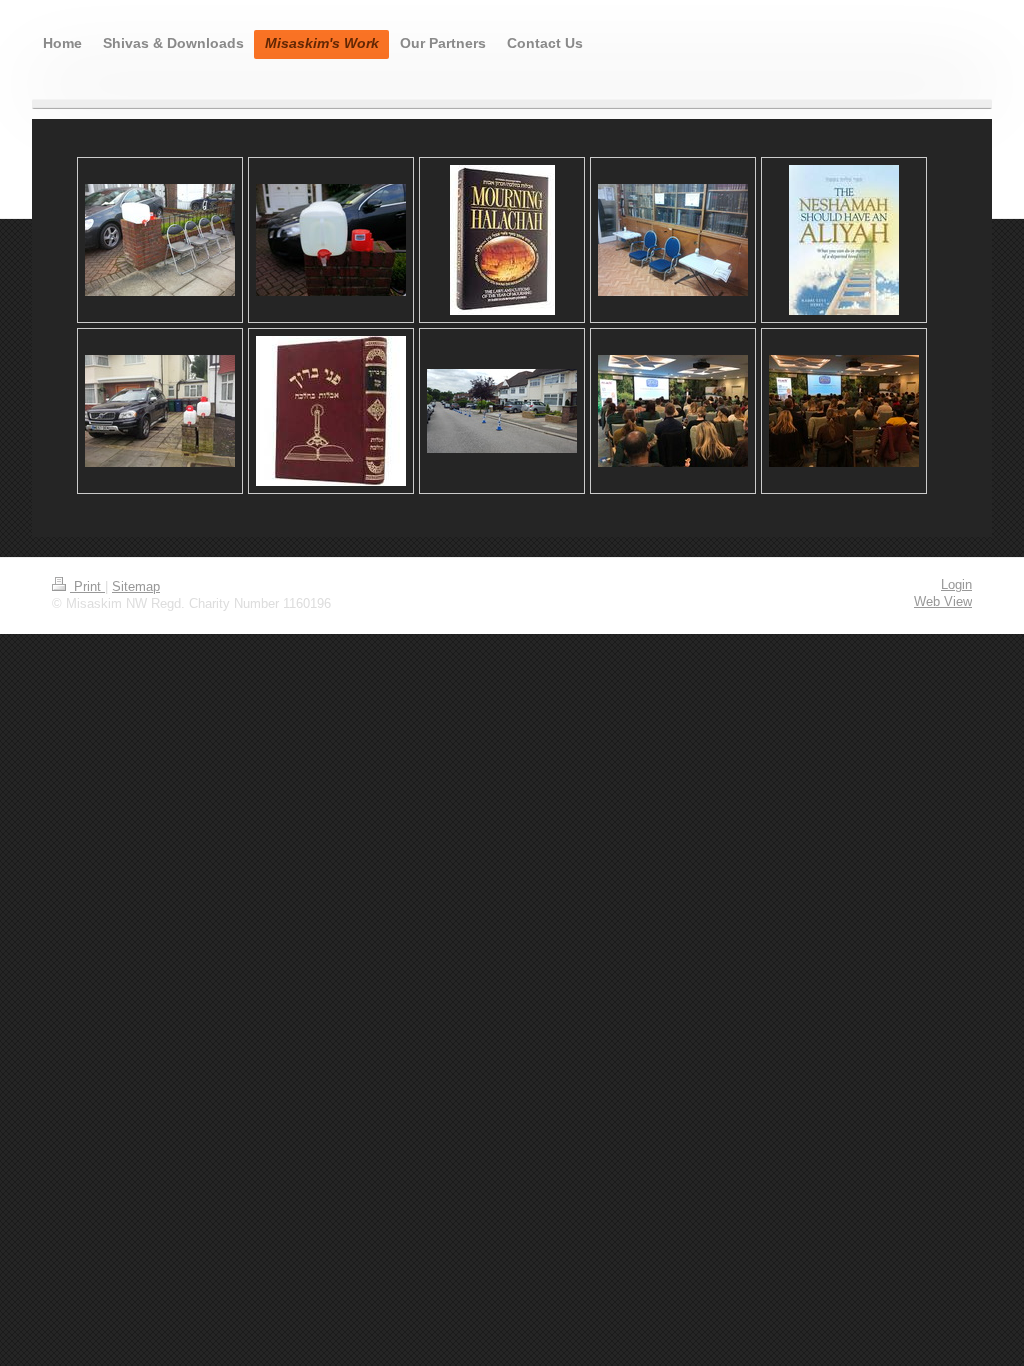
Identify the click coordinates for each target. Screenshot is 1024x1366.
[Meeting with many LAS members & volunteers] (673, 411)
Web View (943, 602)
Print (87, 587)
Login (956, 585)
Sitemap (136, 587)
